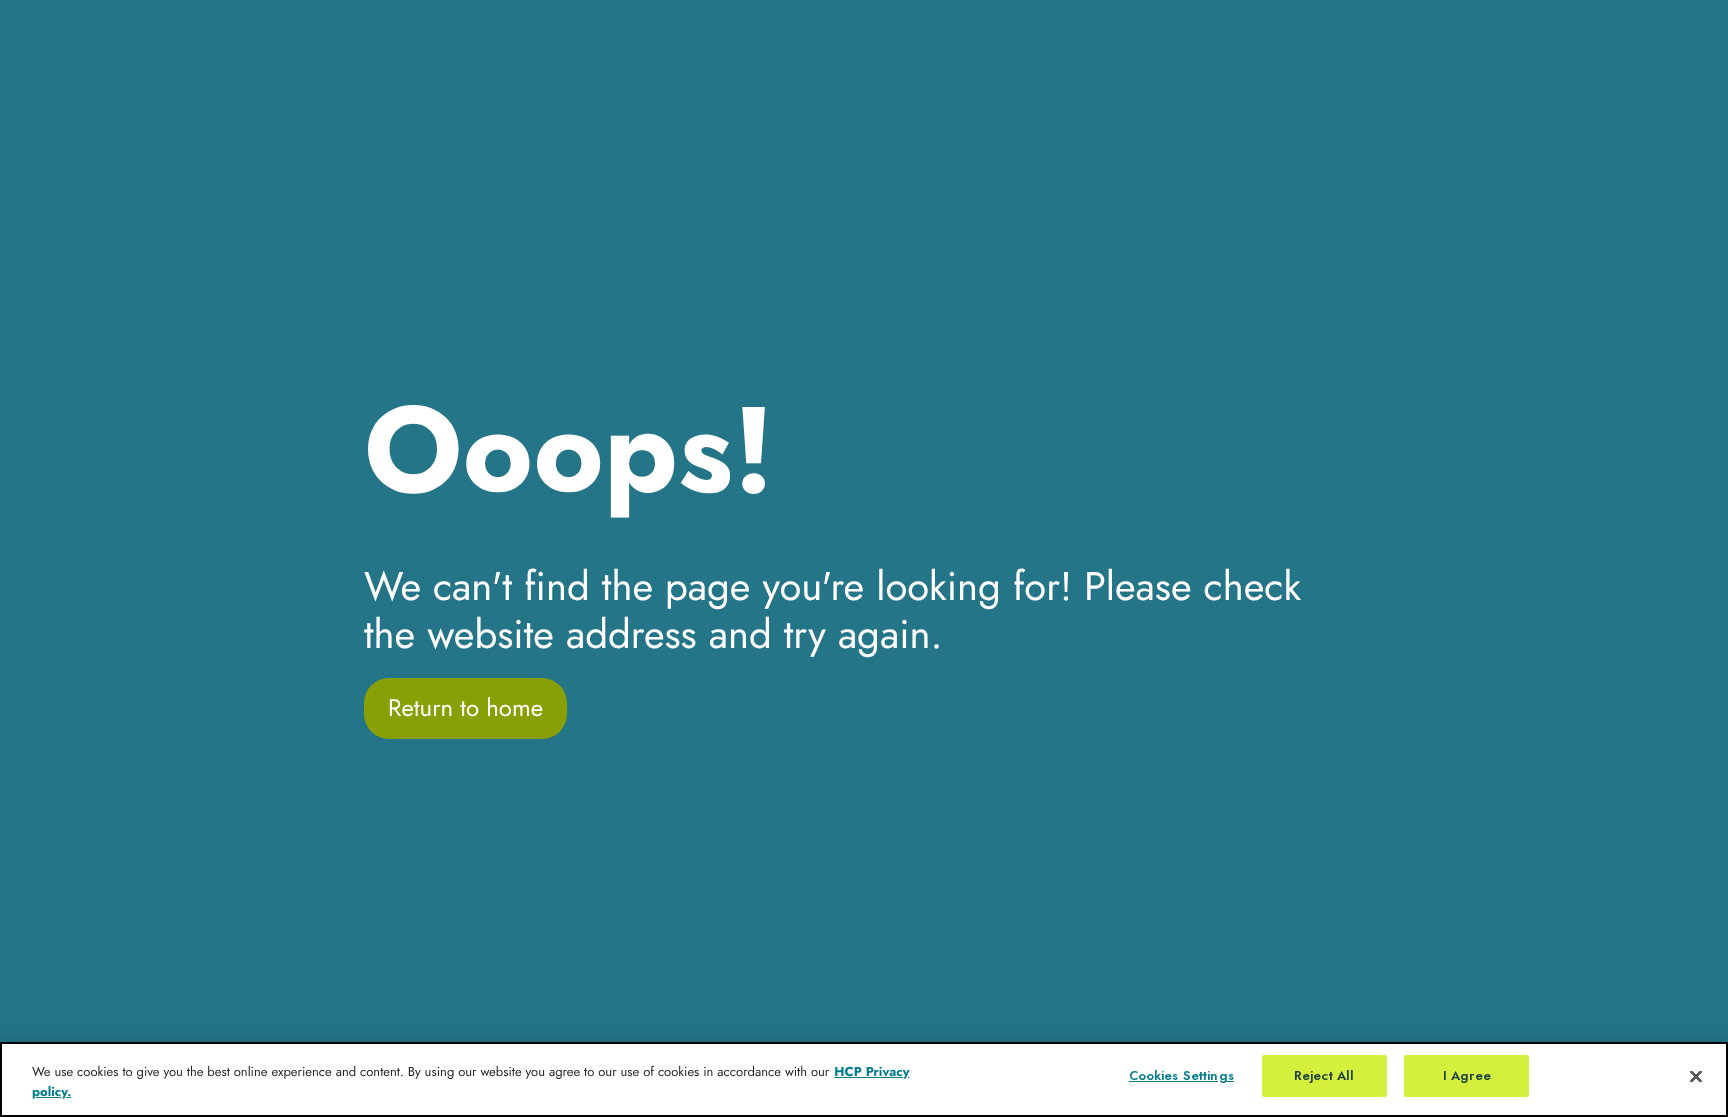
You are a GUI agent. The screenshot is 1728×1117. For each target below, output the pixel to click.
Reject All (1324, 1075)
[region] (864, 1079)
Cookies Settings (1181, 1075)
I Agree (1467, 1075)
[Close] (1696, 1076)
